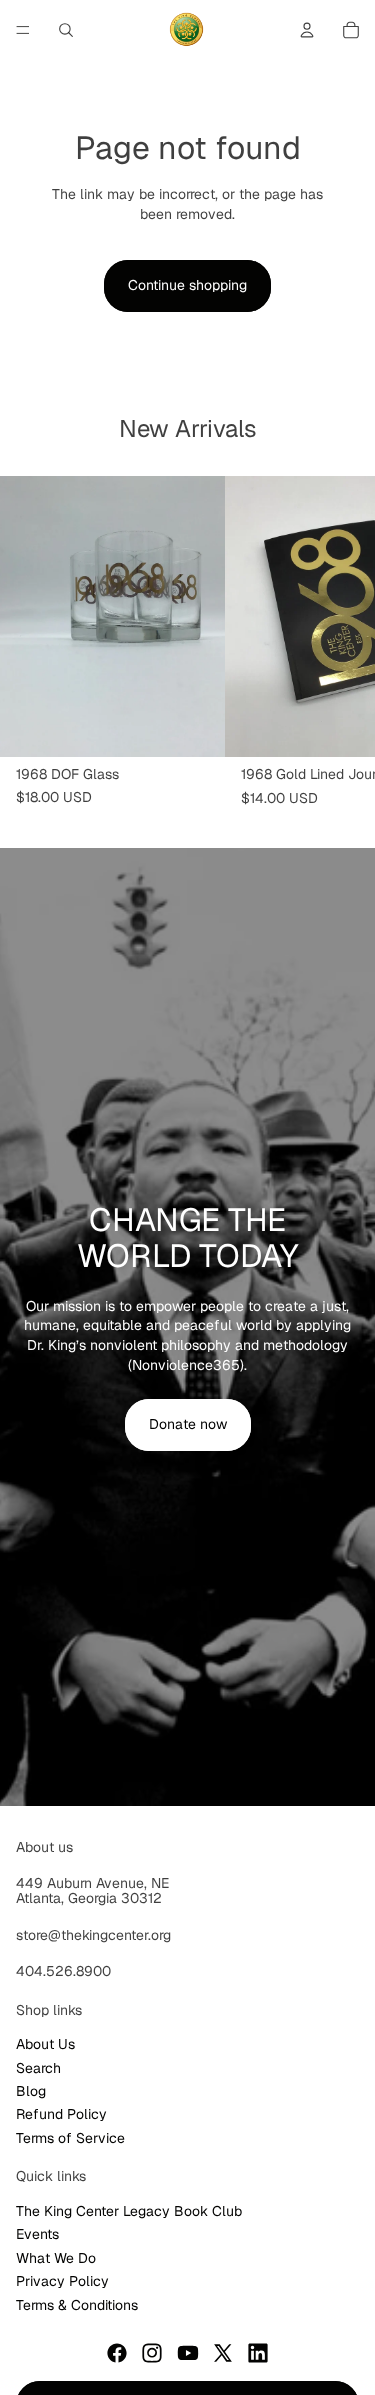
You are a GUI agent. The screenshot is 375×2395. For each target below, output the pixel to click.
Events (37, 2234)
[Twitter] (223, 2353)
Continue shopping (187, 285)
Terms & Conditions (77, 2304)
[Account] (307, 30)
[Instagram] (152, 2353)
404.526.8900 (63, 1971)
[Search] (66, 30)
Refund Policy (61, 2114)
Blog (31, 2091)
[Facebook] (117, 2353)
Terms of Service (70, 2137)
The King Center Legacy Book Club (129, 2211)
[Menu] (23, 30)
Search (38, 2067)
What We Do (56, 2257)
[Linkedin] (258, 2353)
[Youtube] (188, 2353)
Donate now (188, 1424)
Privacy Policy (62, 2281)
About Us (45, 2044)
